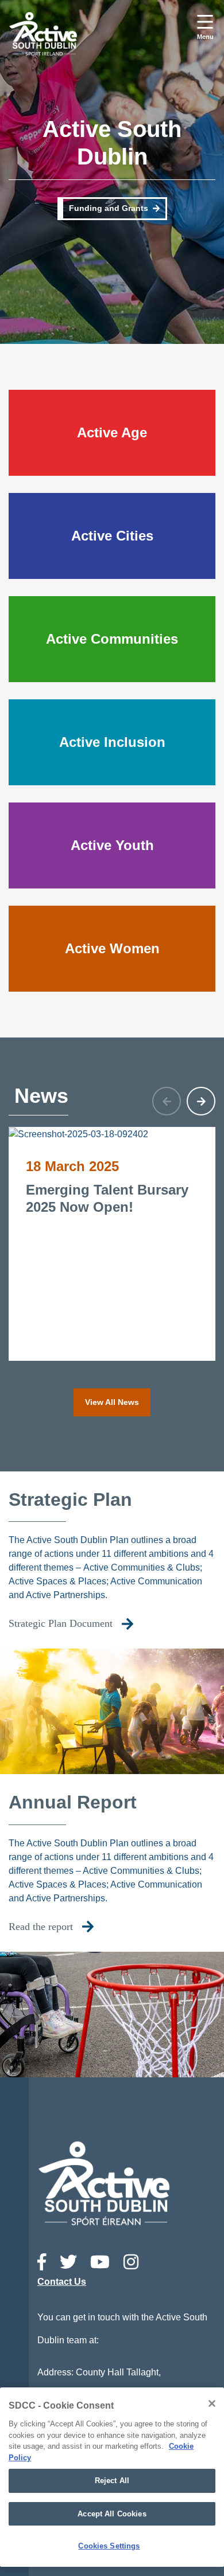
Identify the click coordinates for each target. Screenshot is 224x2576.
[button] (201, 1101)
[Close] (212, 2403)
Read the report (41, 1927)
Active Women (112, 948)
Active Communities (112, 639)
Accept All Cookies (112, 2514)
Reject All (112, 2481)
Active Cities (112, 536)
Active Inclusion (112, 742)
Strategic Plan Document (61, 1623)
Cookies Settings (109, 2546)
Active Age (112, 432)
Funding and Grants (109, 208)
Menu (205, 37)
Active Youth (112, 845)
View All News (112, 1402)
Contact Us (62, 2282)
